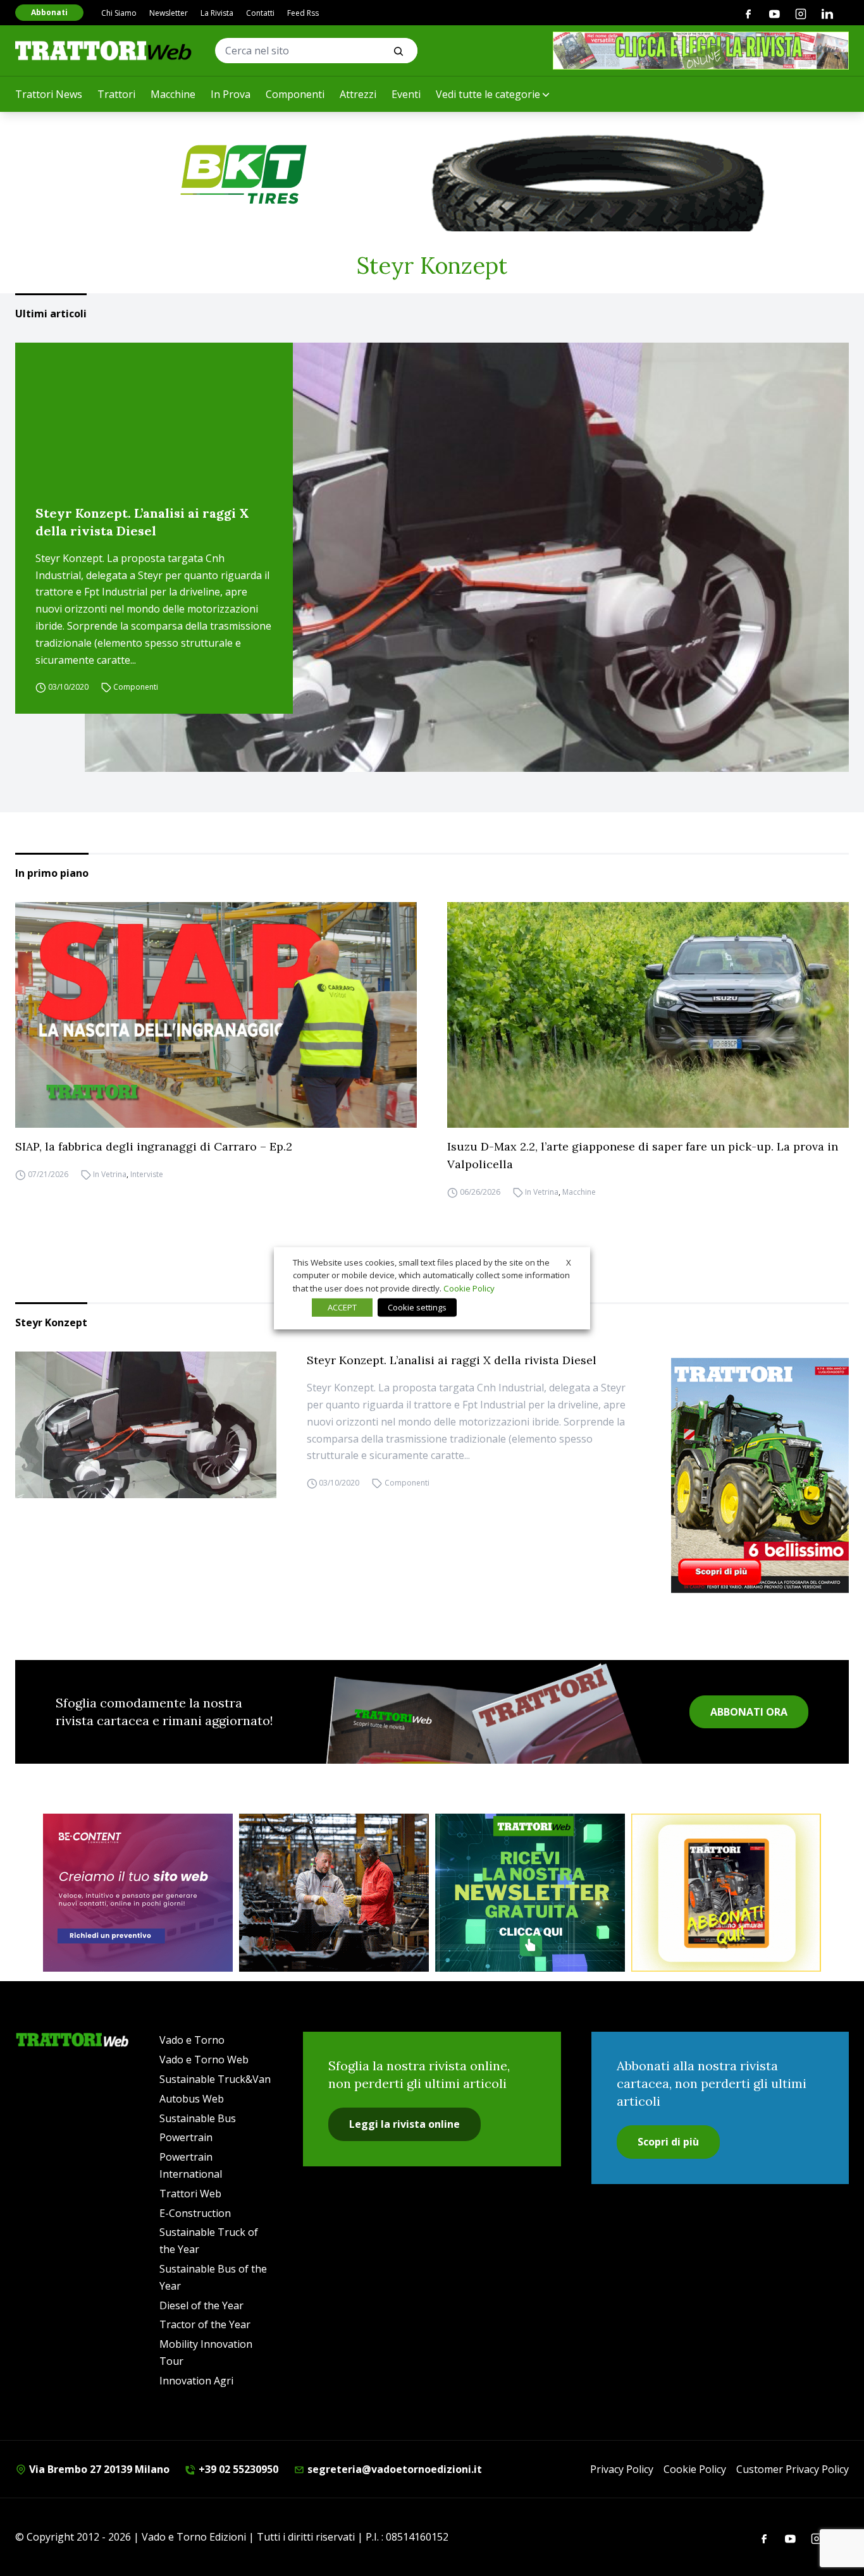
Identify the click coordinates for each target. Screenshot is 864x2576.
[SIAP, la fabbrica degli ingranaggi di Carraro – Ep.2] (216, 1015)
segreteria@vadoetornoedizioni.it (393, 2469)
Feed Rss (303, 13)
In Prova (231, 94)
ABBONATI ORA (749, 1712)
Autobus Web (192, 2099)
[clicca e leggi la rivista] (701, 51)
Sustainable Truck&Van (215, 2079)
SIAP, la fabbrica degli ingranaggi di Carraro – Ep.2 (154, 1146)
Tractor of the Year (205, 2324)
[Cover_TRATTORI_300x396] (760, 1475)
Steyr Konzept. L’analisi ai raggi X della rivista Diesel (142, 522)
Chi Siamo (119, 13)
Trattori (116, 94)
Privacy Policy (622, 2469)
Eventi (406, 94)
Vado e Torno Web (204, 2060)
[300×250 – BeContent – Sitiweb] (138, 1893)
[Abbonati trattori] (726, 1893)
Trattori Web (190, 2194)
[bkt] (432, 174)
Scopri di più (668, 2142)
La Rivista (217, 13)
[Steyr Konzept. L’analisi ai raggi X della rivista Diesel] (467, 558)
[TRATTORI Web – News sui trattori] (104, 50)
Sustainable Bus (198, 2118)
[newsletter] (530, 1893)
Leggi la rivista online (404, 2124)
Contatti (260, 13)
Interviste (147, 1174)
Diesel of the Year (201, 2305)
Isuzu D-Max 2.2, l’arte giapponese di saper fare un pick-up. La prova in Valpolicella (643, 1155)
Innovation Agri (196, 2381)
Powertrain (186, 2137)
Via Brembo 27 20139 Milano (98, 2469)
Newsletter (169, 13)
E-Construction (195, 2213)
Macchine (173, 94)
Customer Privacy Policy (793, 2469)
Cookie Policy (695, 2469)
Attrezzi (358, 94)
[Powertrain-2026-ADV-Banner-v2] (334, 1893)
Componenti (295, 94)
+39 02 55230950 (237, 2469)
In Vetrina (110, 1174)
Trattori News (49, 94)
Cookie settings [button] (417, 1307)
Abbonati (49, 12)
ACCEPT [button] (342, 1307)
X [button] (569, 1262)
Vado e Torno (192, 2040)
